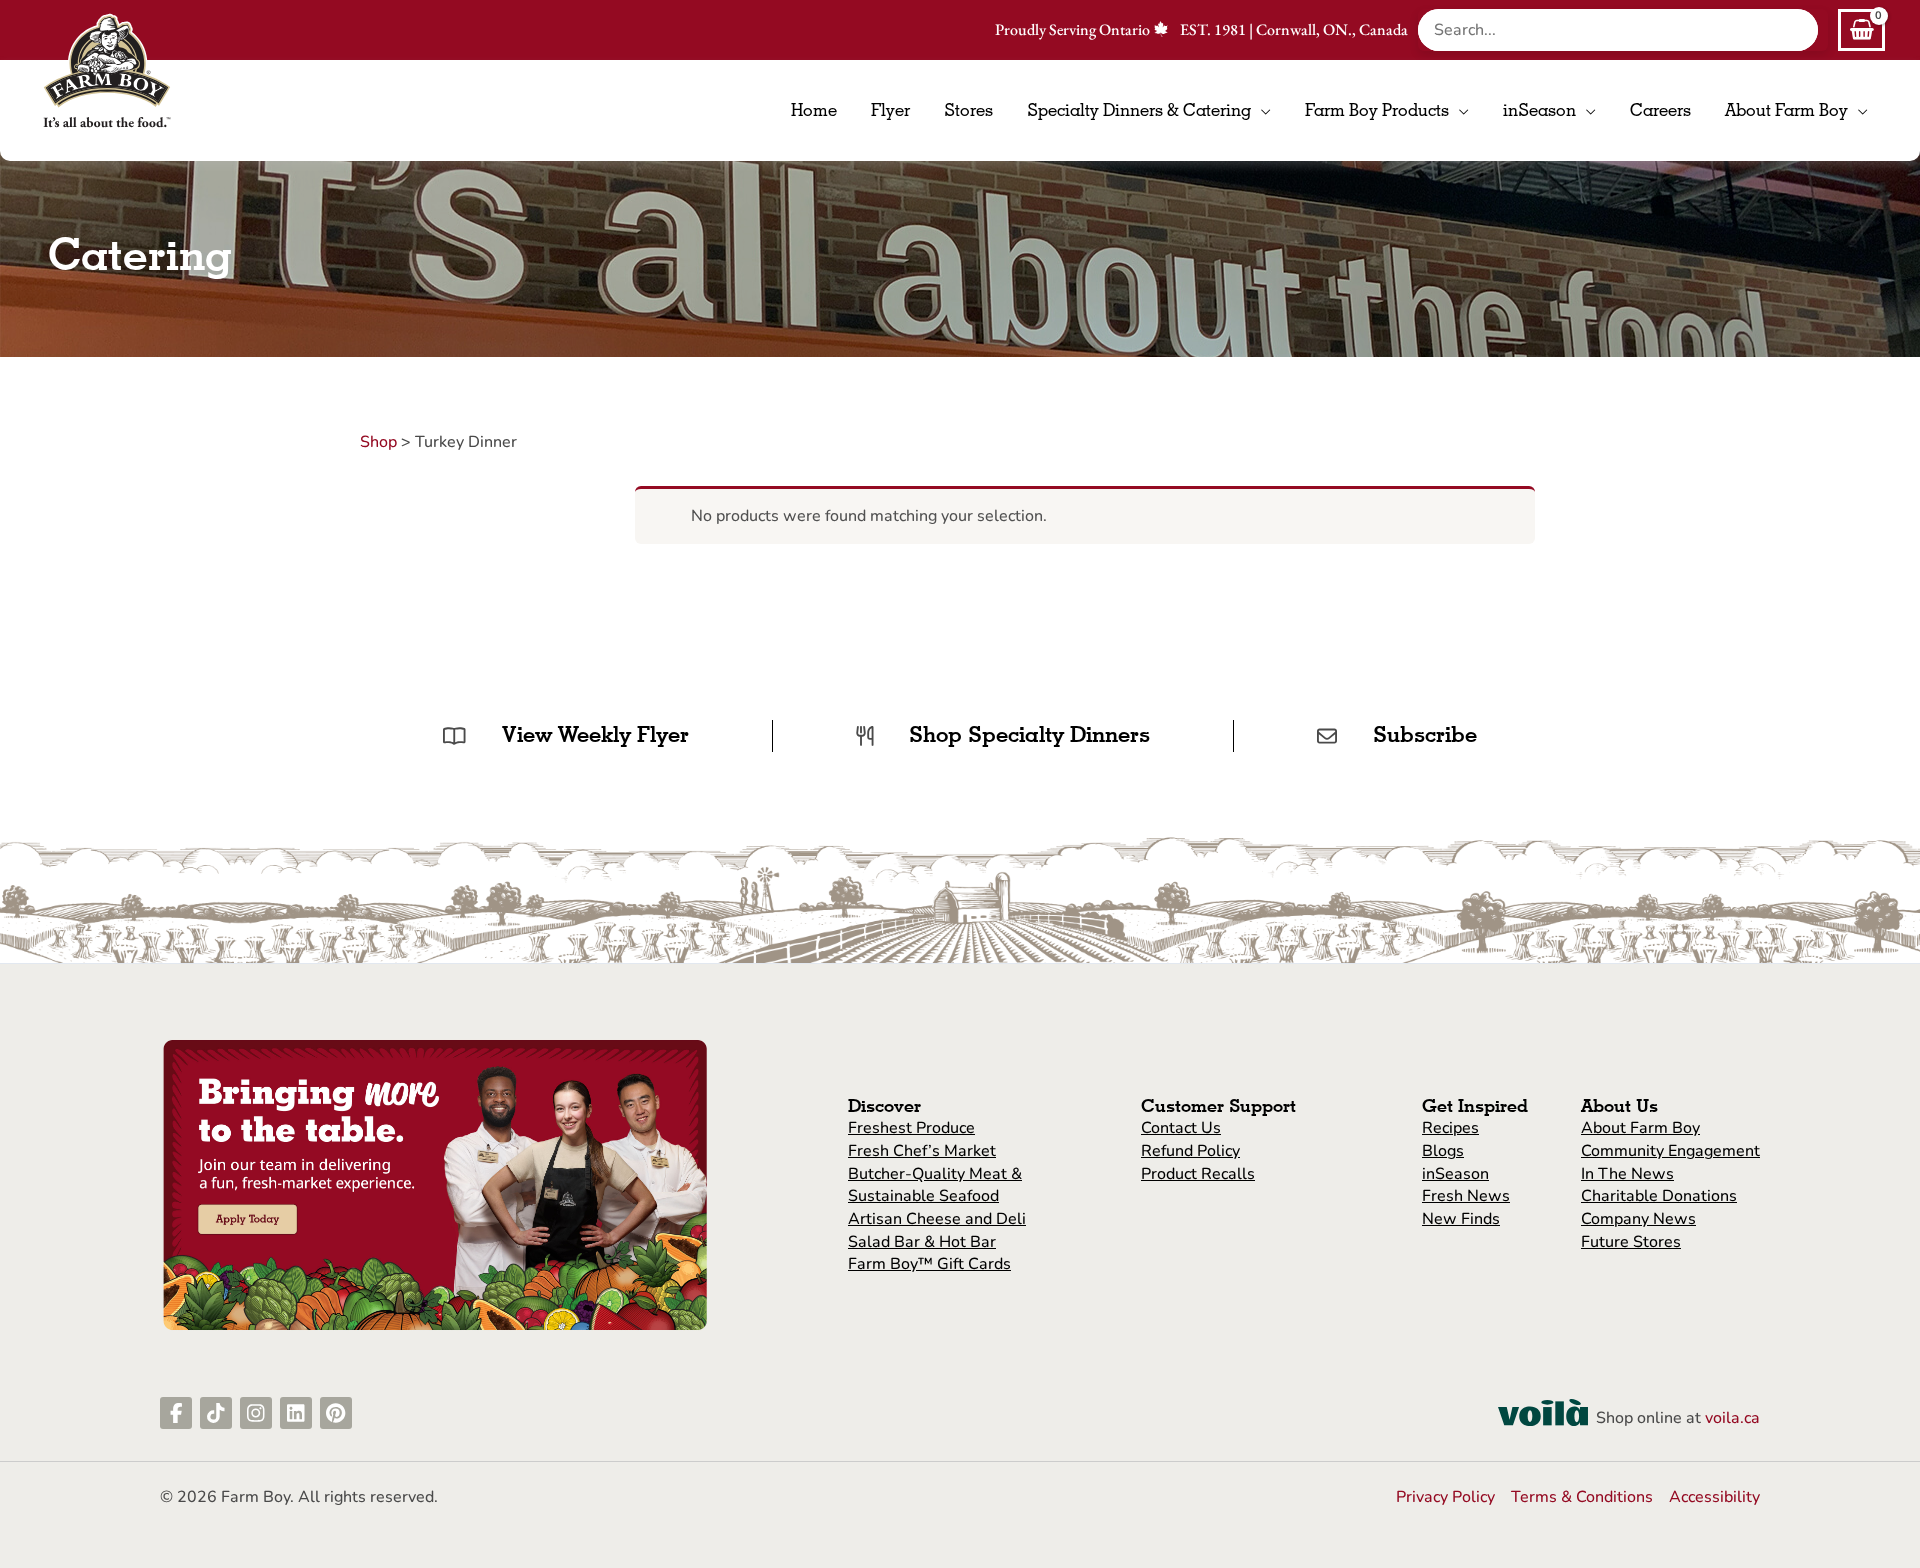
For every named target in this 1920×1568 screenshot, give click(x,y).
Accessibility (1714, 1497)
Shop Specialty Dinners (1029, 734)
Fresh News (1466, 1196)
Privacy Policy (1445, 1497)
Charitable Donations (1659, 1196)
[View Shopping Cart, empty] (1861, 30)
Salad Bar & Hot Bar (922, 1242)
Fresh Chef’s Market (922, 1151)
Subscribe (1425, 734)
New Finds (1461, 1219)
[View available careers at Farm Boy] (435, 1184)
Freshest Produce (911, 1128)
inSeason (1455, 1174)
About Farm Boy (1640, 1128)
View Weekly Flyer (595, 734)
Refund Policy (1190, 1151)
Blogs (1443, 1151)
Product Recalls (1198, 1174)
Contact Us (1181, 1128)
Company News (1638, 1219)
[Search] (1808, 30)
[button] (1261, 110)
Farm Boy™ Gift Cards (929, 1264)
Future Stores (1631, 1242)
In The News (1627, 1174)
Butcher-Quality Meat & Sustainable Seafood (935, 1185)
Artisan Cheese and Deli (937, 1219)
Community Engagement (1670, 1151)
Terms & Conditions (1582, 1497)
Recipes (1450, 1128)
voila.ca (1732, 1418)
